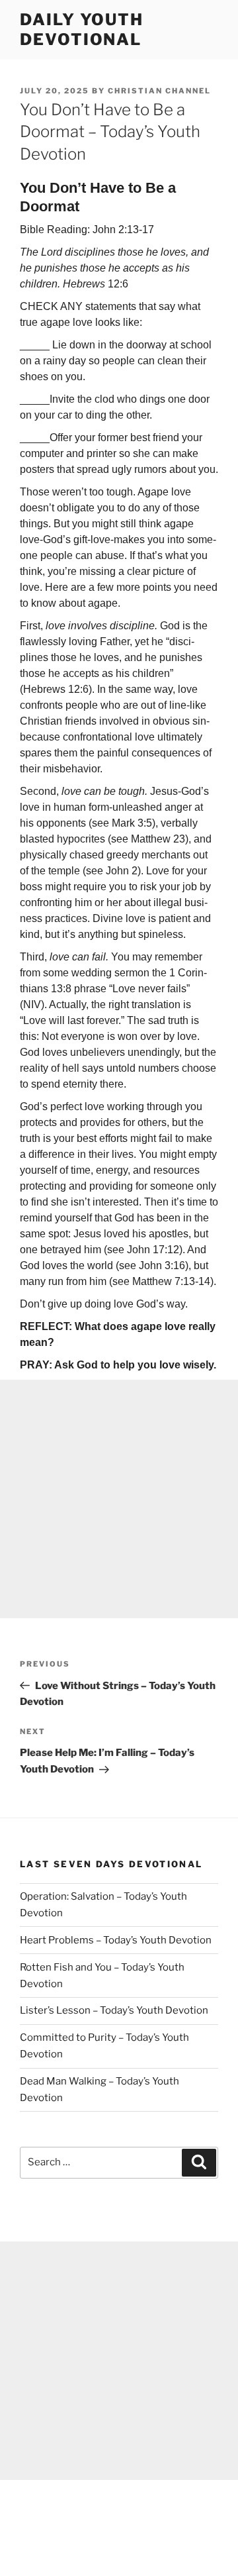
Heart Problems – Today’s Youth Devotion (116, 1940)
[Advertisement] (119, 1499)
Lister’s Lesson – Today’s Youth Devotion (114, 2010)
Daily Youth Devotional (82, 29)
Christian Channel (159, 91)
